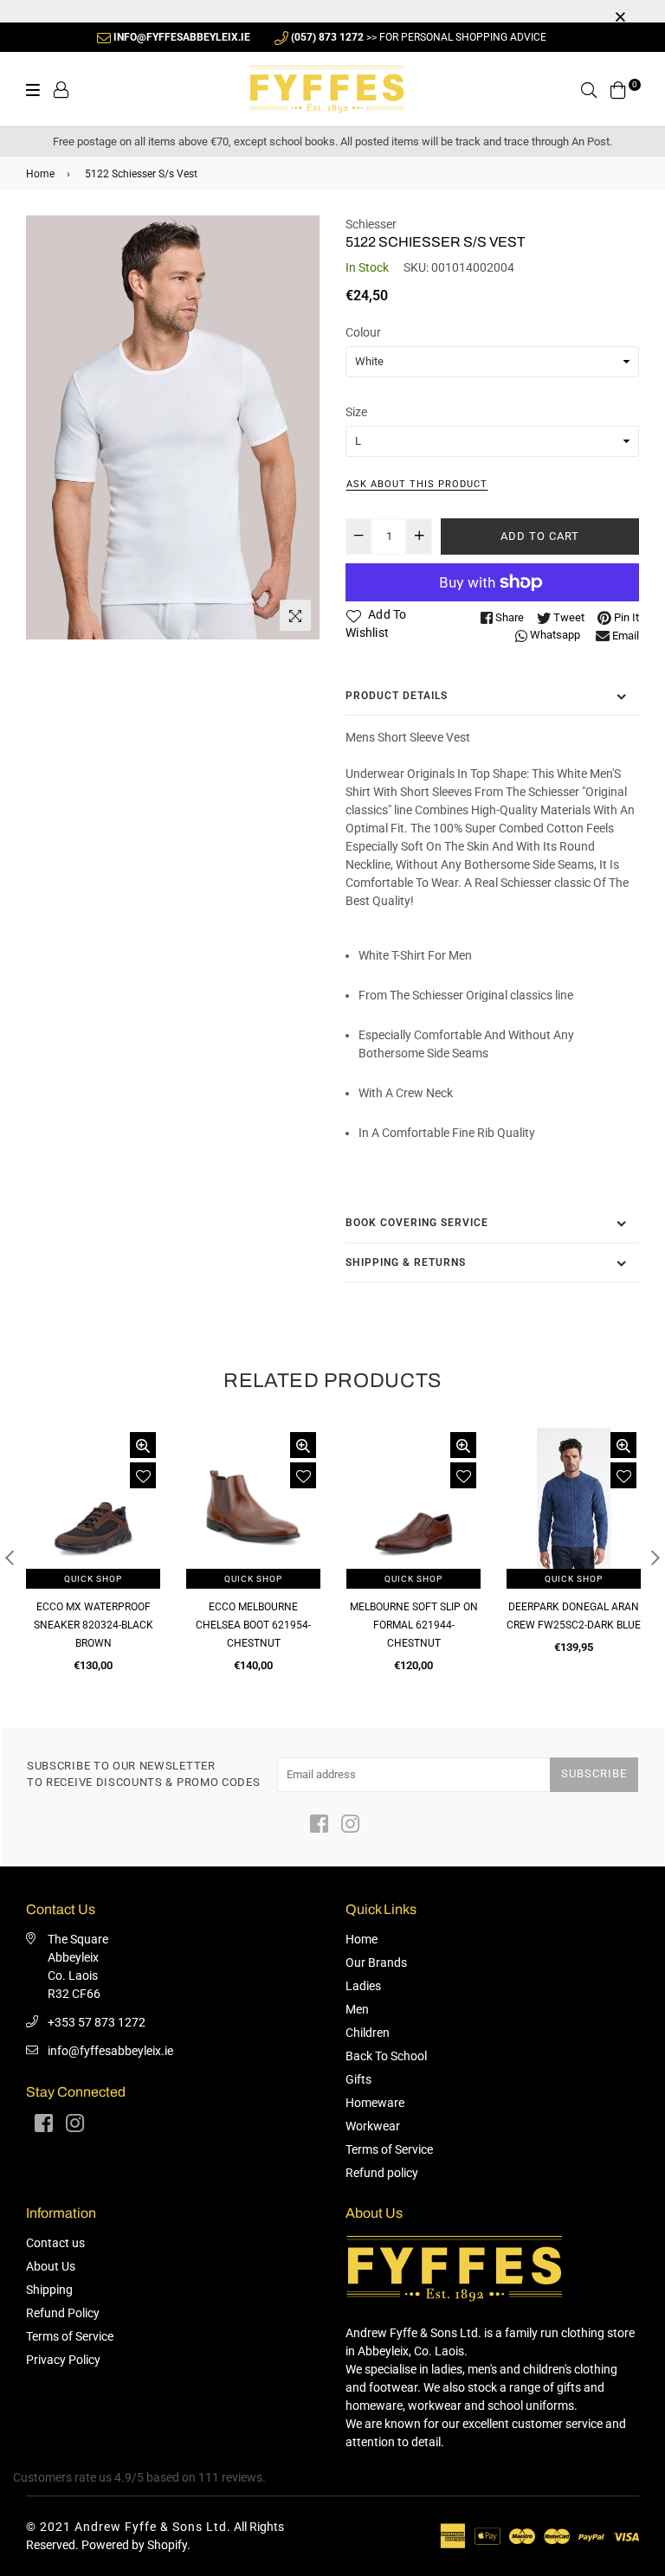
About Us (51, 2266)
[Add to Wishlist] (143, 1475)
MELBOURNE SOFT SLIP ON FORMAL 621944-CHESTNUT (414, 1625)
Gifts (358, 2079)
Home (40, 174)
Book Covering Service (417, 1223)
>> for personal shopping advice (419, 37)
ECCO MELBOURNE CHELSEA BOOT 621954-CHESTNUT (253, 1625)
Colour (363, 332)
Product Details (397, 696)
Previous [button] (10, 1558)
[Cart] (618, 88)
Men (357, 2009)
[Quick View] (143, 1445)
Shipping (49, 2290)
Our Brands (376, 1963)
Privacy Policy (63, 2360)
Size (356, 412)
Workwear (373, 2126)
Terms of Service (389, 2149)
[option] (173, 428)
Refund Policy (63, 2313)
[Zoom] (295, 615)
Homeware (375, 2103)
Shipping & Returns (406, 1262)
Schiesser (371, 224)
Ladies (363, 1986)
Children (368, 2033)
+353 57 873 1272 (97, 2022)
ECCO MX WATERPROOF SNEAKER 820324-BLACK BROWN (94, 1625)
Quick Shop (93, 1579)
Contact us (55, 2243)
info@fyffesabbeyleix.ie (110, 2051)
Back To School (386, 2056)
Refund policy (382, 2173)
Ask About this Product (417, 484)
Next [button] (655, 1558)
